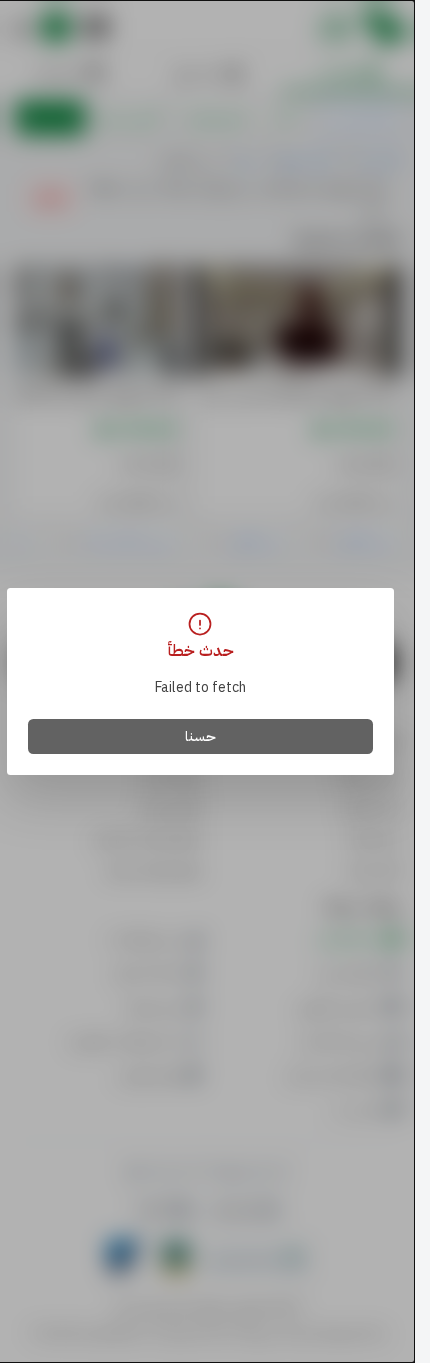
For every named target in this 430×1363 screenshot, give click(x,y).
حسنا (200, 736)
